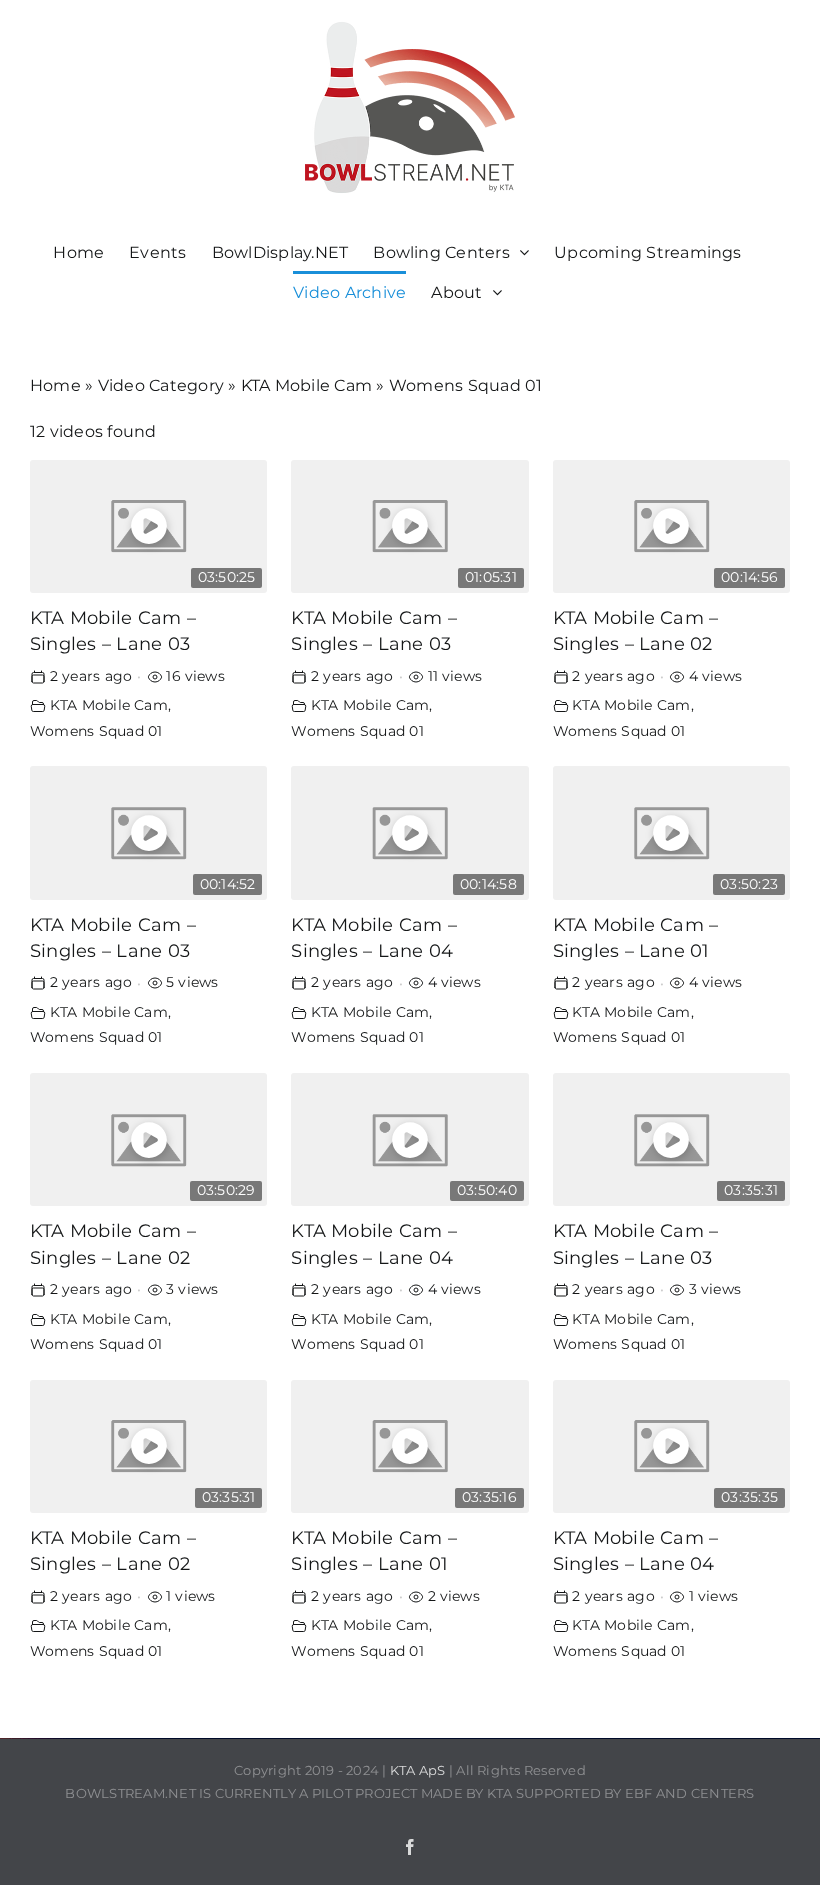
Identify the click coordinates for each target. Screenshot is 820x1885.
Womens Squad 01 (96, 731)
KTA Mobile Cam (306, 385)
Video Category (161, 385)
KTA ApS (418, 1770)
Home (55, 385)
